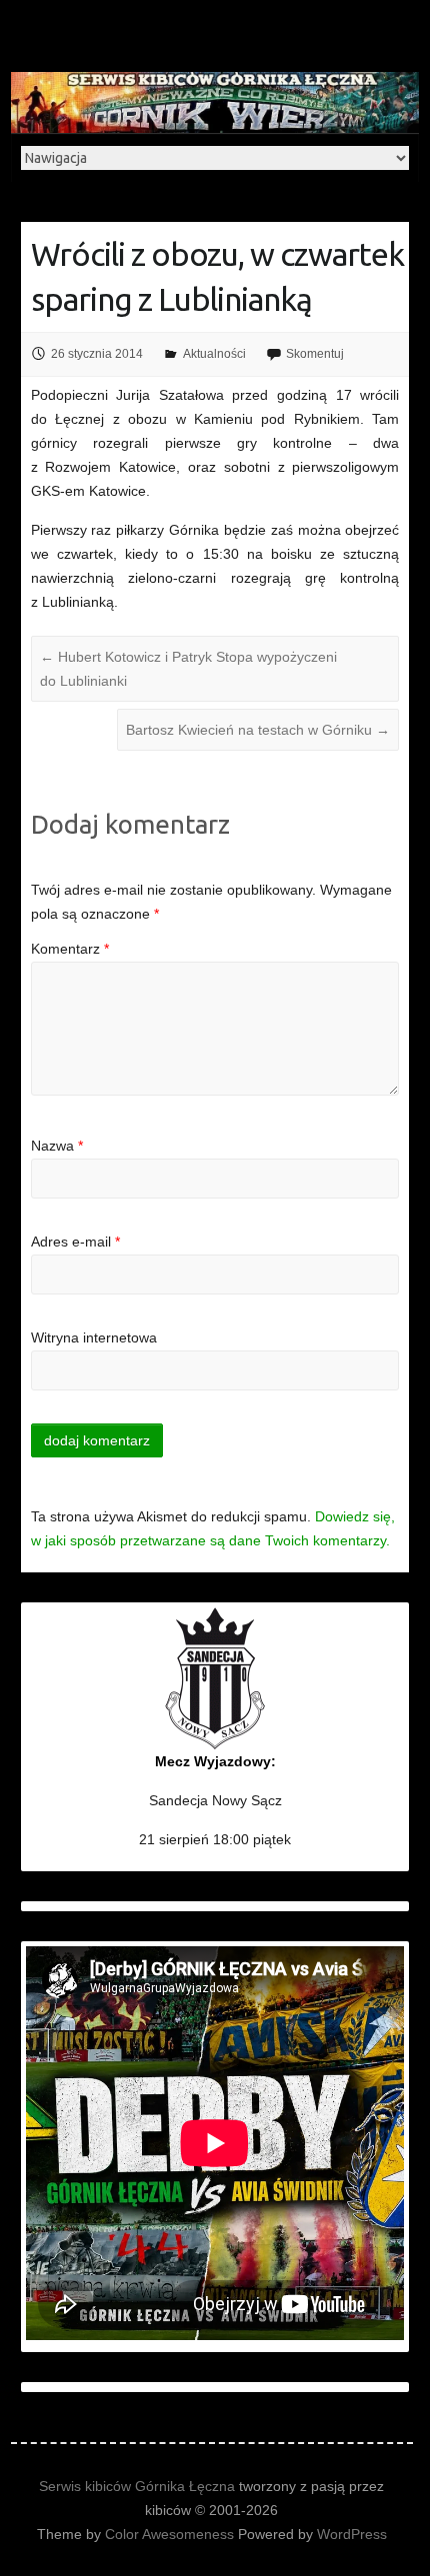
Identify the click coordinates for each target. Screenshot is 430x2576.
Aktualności (214, 354)
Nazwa (57, 1146)
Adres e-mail (75, 1242)
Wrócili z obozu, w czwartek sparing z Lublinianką (217, 276)
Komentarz (70, 949)
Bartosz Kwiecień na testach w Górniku (258, 730)
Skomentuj (315, 354)
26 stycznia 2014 (97, 354)
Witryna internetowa (94, 1337)
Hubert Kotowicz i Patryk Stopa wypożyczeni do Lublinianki (188, 669)
